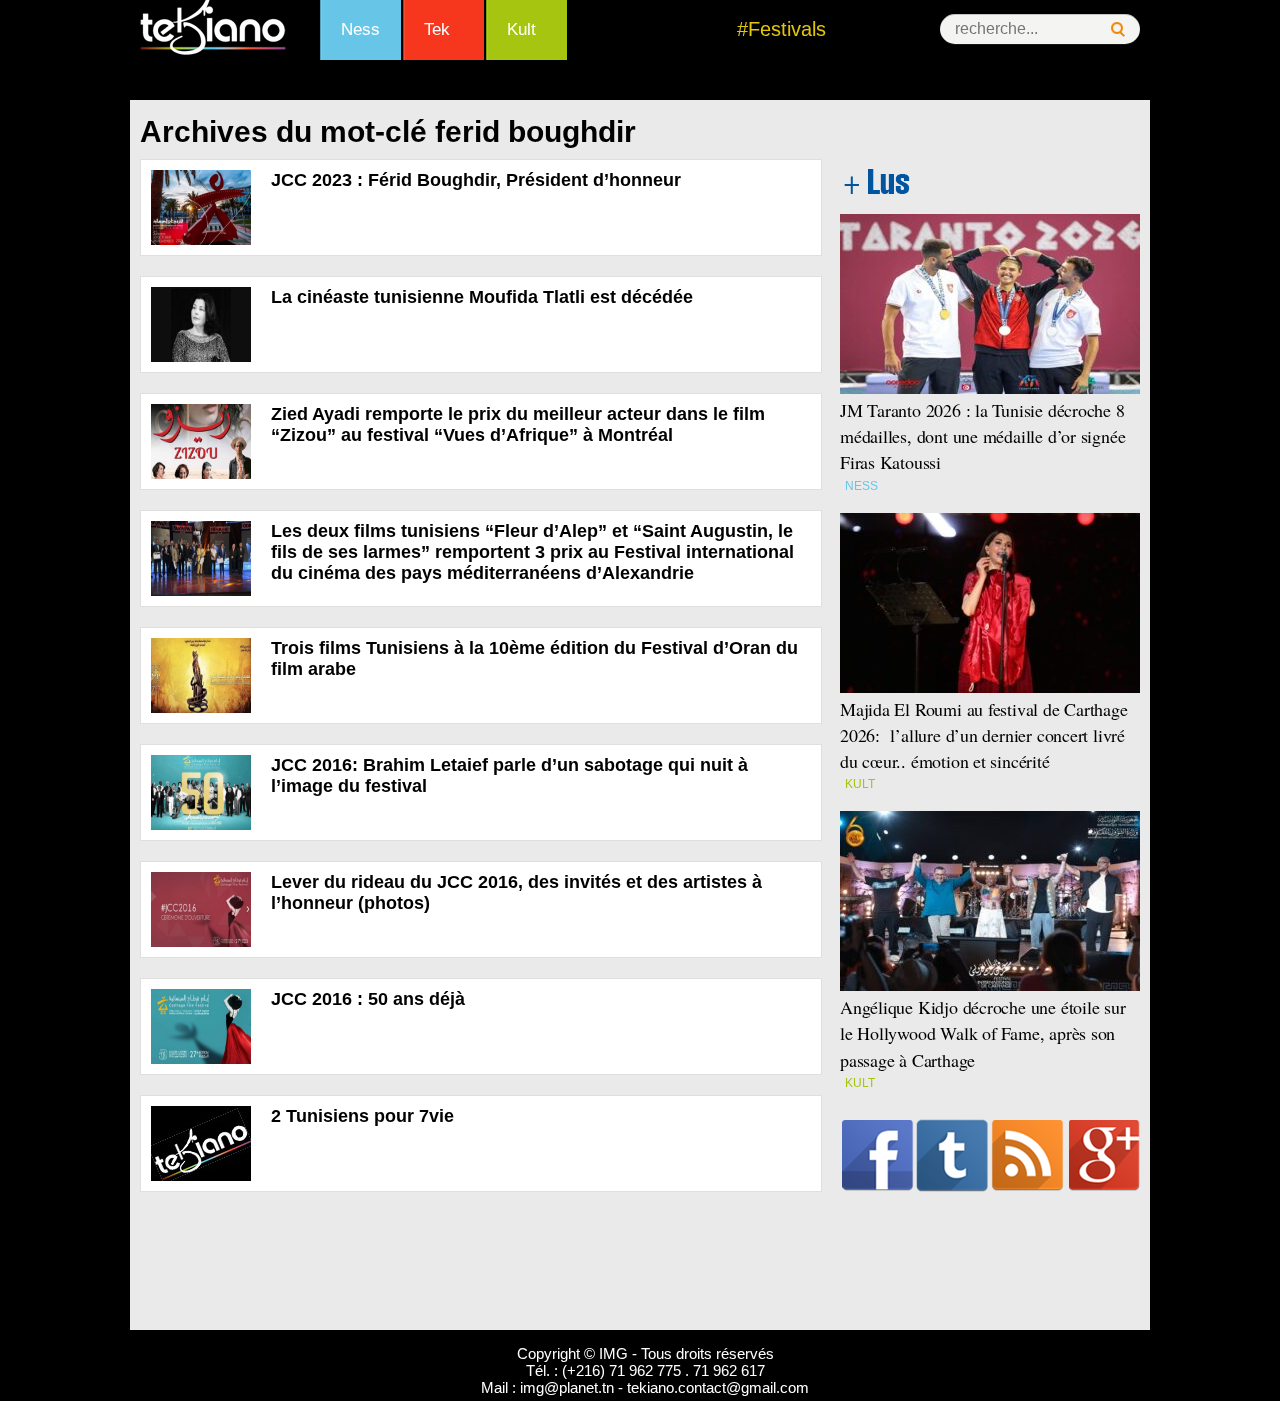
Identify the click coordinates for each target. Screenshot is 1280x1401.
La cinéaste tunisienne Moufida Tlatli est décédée (482, 297)
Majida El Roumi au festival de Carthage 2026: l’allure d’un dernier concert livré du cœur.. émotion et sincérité (984, 735)
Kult (521, 29)
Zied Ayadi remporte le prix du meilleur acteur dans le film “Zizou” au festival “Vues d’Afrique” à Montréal (518, 424)
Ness (360, 29)
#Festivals (781, 29)
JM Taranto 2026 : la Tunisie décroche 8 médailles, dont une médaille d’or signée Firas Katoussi (982, 436)
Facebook (877, 1155)
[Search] (1118, 29)
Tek (437, 29)
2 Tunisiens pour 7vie (362, 1116)
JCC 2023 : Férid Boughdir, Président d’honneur (476, 180)
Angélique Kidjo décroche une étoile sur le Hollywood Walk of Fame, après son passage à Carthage (983, 1033)
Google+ (1104, 1155)
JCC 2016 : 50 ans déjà (368, 999)
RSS (1027, 1155)
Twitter (952, 1155)
